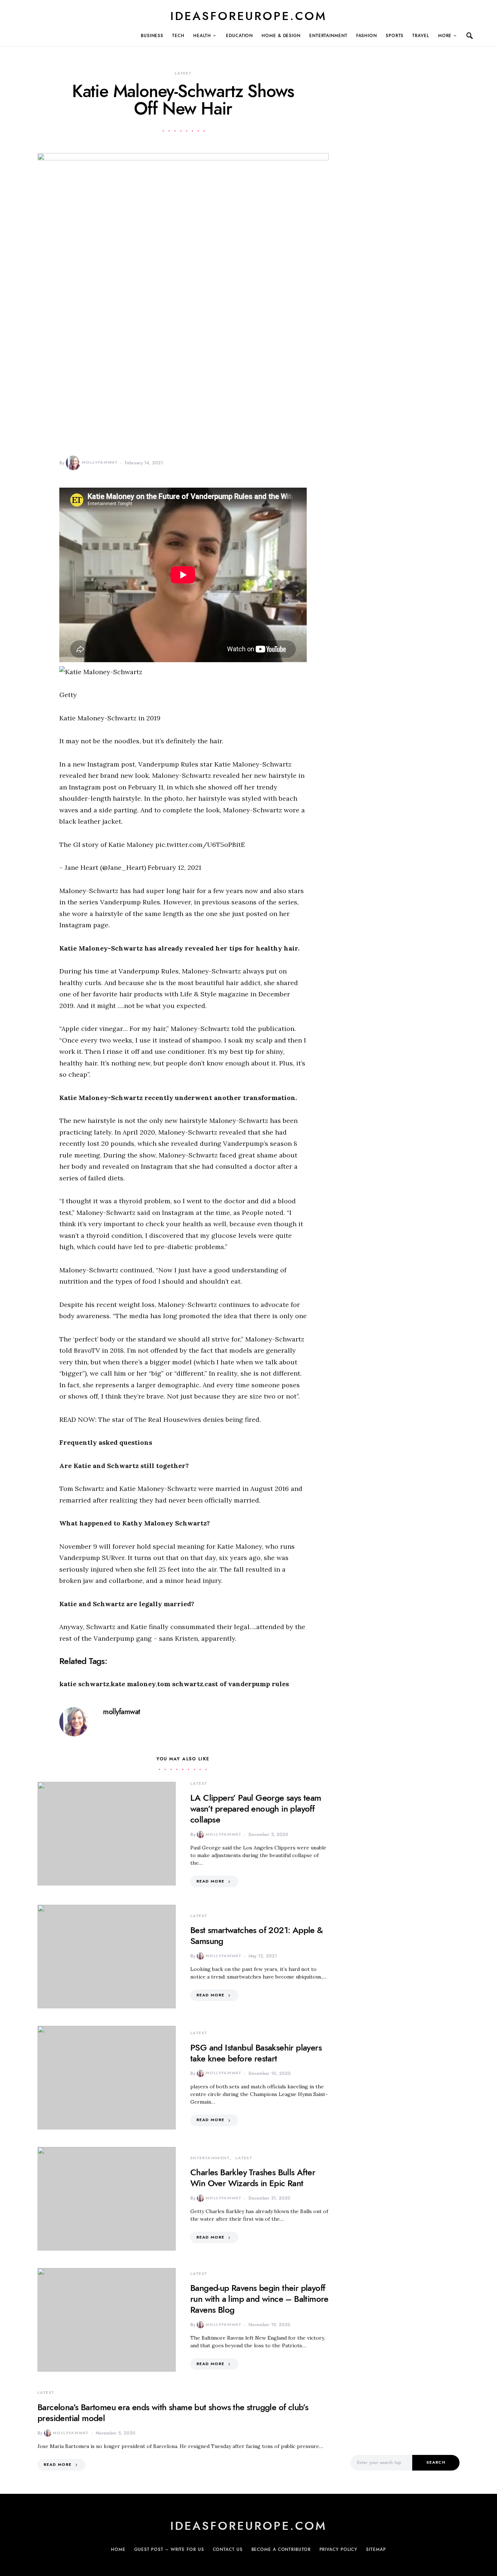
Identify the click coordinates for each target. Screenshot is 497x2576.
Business (152, 36)
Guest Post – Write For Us (169, 2549)
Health (202, 36)
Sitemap (376, 2549)
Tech (178, 36)
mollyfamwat (100, 462)
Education (239, 36)
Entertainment (328, 36)
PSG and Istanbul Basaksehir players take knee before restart (256, 2053)
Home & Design (281, 36)
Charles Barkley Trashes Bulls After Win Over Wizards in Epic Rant (253, 2178)
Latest (183, 73)
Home (118, 2549)
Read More (210, 1881)
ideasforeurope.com (249, 16)
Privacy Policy (339, 2549)
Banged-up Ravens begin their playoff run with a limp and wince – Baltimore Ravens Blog (259, 2299)
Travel (421, 36)
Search (436, 2462)
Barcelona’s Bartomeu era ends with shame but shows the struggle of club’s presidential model (173, 2413)
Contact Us (228, 2549)
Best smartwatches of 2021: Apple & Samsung (257, 1935)
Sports (395, 36)
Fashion (367, 36)
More (445, 36)
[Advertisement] (405, 2320)
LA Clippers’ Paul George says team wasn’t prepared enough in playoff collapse (256, 1809)
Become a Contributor (281, 2549)
